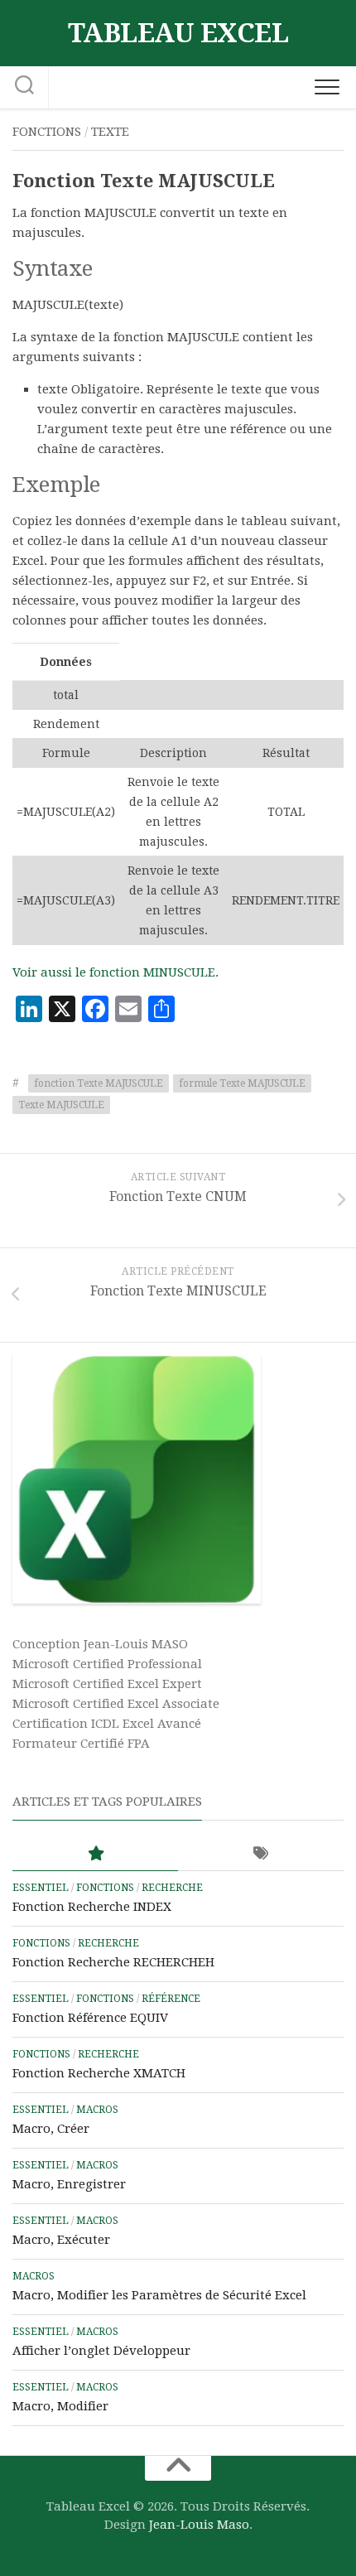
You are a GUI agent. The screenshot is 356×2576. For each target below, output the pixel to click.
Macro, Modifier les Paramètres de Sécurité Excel (159, 2295)
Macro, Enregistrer (69, 2184)
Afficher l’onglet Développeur (101, 2351)
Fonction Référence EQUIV (90, 2018)
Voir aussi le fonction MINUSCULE (114, 972)
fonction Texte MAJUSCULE (99, 1083)
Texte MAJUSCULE (61, 1105)
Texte (110, 132)
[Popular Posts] (95, 1854)
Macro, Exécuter (61, 2240)
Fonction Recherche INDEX (92, 1907)
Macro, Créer (51, 2129)
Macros (97, 2110)
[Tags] (261, 1854)
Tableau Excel (178, 33)
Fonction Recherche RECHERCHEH (113, 1962)
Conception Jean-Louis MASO (100, 1644)
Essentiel (41, 1888)
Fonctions (47, 132)
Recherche (172, 1888)
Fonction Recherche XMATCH (99, 2073)
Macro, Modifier (60, 2406)
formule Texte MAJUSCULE (242, 1083)
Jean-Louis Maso (199, 2525)
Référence (171, 1999)
